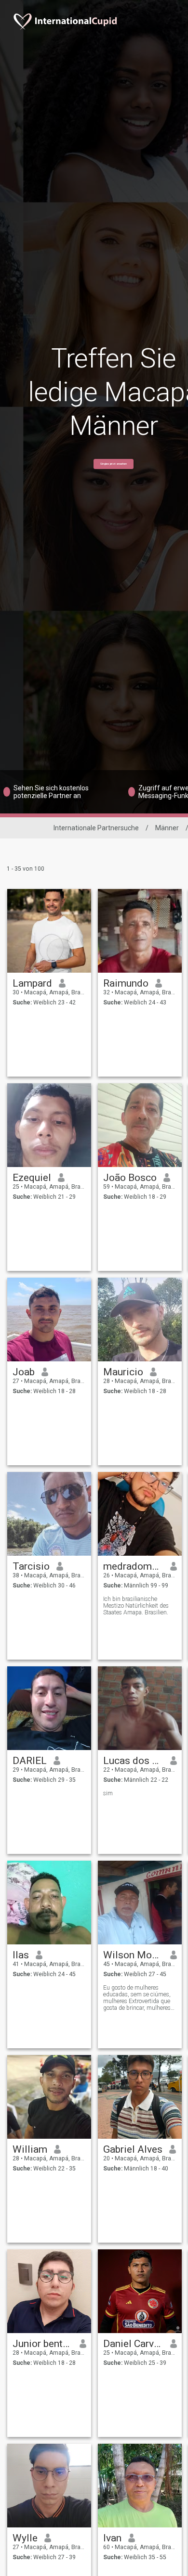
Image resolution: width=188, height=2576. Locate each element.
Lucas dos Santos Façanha (133, 1761)
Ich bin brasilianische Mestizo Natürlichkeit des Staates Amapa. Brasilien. (136, 1606)
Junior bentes (43, 2344)
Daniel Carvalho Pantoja (133, 2344)
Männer (167, 828)
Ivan (112, 2538)
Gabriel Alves (133, 2149)
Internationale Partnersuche (96, 828)
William (30, 2149)
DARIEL (30, 1761)
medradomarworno (133, 1566)
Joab (24, 1372)
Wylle (25, 2538)
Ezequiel (32, 1178)
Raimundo (126, 983)
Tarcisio (31, 1566)
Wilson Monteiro (133, 1955)
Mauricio (123, 1372)
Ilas (21, 1955)
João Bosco (130, 1178)
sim (108, 1793)
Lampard (32, 983)
